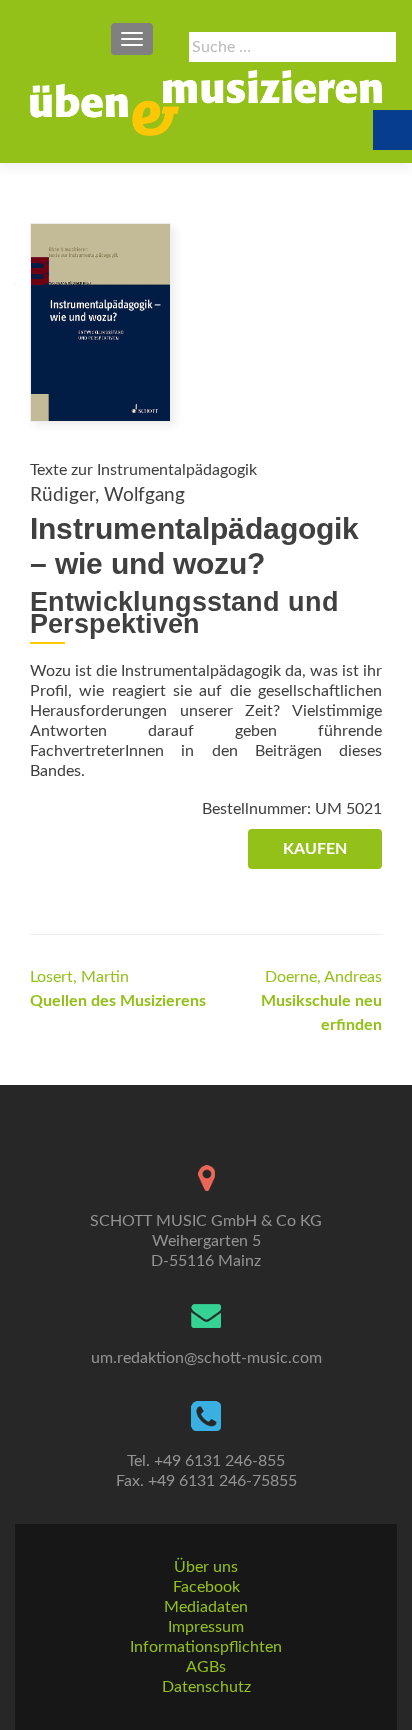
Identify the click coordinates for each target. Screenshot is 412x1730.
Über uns (206, 1567)
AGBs (206, 1667)
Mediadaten (206, 1607)
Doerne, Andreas (321, 1001)
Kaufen (315, 849)
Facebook (206, 1587)
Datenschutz (206, 1687)
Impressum (206, 1627)
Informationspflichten (206, 1647)
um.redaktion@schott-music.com (206, 1358)
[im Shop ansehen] (100, 321)
